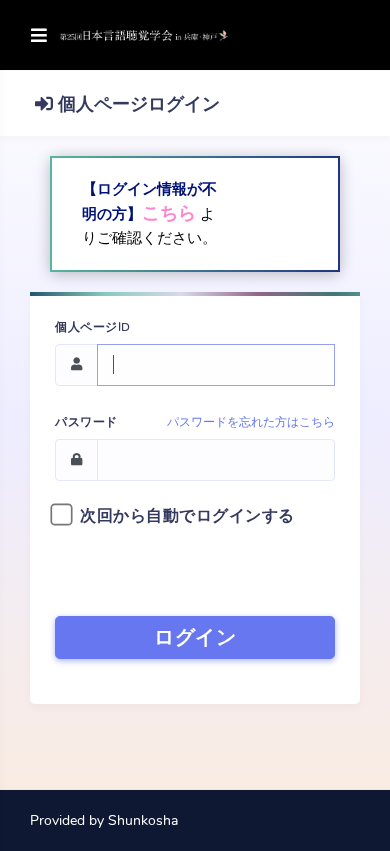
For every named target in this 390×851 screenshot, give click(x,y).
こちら (169, 213)
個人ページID (93, 327)
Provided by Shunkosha (104, 820)
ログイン (195, 637)
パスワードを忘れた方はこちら (251, 422)
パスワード (86, 422)
